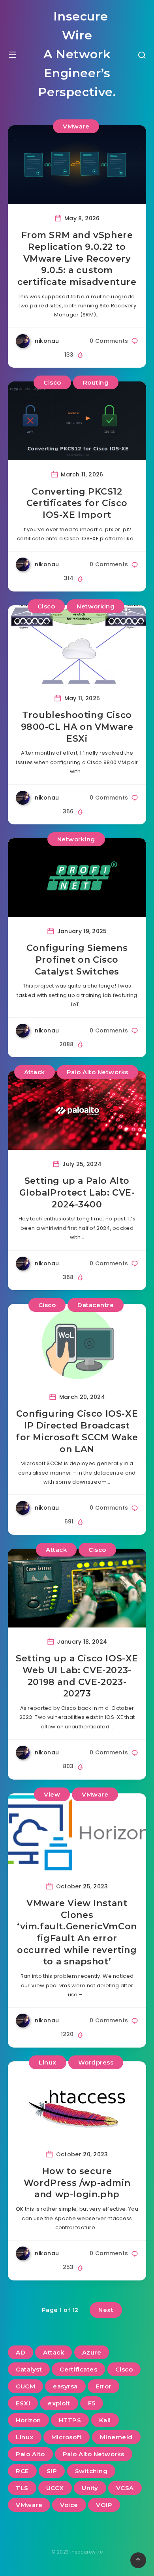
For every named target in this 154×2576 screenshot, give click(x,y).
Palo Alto (30, 2454)
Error (103, 2386)
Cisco (52, 382)
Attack (35, 1072)
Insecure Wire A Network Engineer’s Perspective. (77, 54)
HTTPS (70, 2420)
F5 (92, 2403)
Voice (69, 2505)
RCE (22, 2471)
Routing (96, 382)
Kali (105, 2420)
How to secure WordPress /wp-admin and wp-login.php (77, 2183)
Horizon (28, 2420)
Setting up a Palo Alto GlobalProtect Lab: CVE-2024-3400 (77, 1192)
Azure (92, 2352)
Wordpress (96, 2062)
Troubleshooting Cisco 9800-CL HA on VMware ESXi (77, 727)
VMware (76, 126)
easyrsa (65, 2386)
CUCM (25, 2386)
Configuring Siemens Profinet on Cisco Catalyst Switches (77, 960)
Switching (91, 2471)
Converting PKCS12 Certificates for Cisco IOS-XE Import (77, 503)
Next (106, 2310)
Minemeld (116, 2437)
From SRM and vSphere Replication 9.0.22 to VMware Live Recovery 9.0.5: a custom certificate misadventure (77, 259)
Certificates (78, 2369)
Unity (90, 2488)
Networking (96, 606)
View (52, 1794)
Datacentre (96, 1305)
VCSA (125, 2488)
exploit (59, 2403)
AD (21, 2352)
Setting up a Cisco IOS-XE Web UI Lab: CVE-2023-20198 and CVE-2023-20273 (77, 1676)
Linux (48, 2062)
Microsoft (67, 2437)
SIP (52, 2471)
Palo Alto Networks (98, 1072)
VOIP (104, 2505)
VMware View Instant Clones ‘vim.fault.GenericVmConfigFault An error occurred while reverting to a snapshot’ (77, 1932)
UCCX (55, 2488)
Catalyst (29, 2369)
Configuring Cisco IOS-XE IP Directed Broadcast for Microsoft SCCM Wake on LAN (77, 1431)
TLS (22, 2488)
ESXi (23, 2403)
